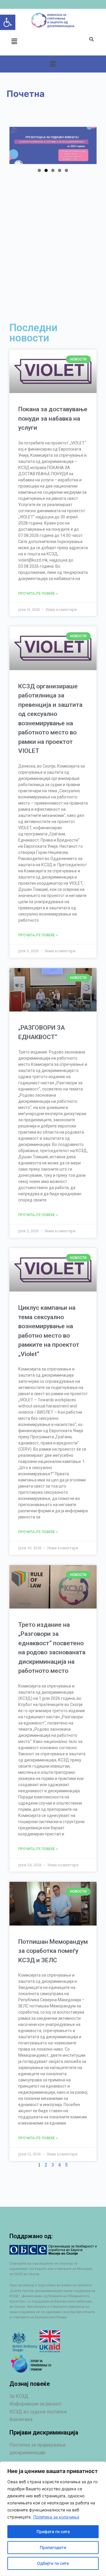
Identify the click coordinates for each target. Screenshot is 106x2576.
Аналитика (21, 2419)
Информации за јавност (35, 2404)
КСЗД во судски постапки (38, 2412)
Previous (17, 144)
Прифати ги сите (53, 2532)
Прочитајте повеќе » (38, 594)
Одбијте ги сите (53, 2563)
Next (89, 144)
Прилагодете (53, 2547)
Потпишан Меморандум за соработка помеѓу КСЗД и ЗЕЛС (53, 1951)
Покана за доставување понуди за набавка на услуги (53, 418)
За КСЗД (19, 2396)
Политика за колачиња (56, 2517)
